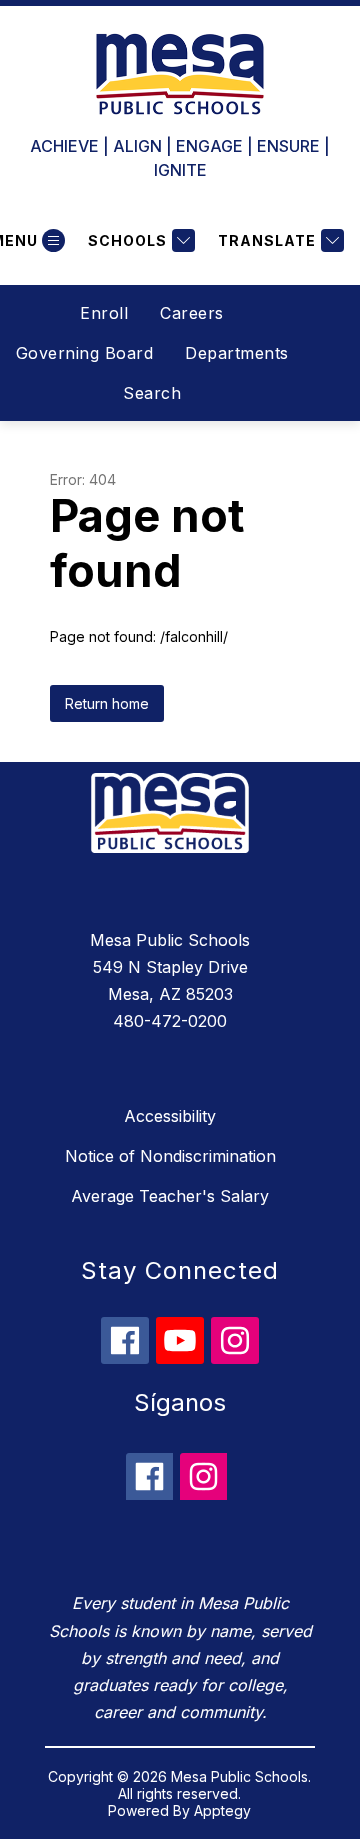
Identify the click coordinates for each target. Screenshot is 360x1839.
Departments (237, 353)
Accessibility (170, 1116)
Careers (192, 313)
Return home (107, 703)
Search (152, 393)
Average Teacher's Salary (170, 1196)
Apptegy (222, 1810)
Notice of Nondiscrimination (170, 1156)
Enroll (104, 313)
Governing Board (85, 353)
